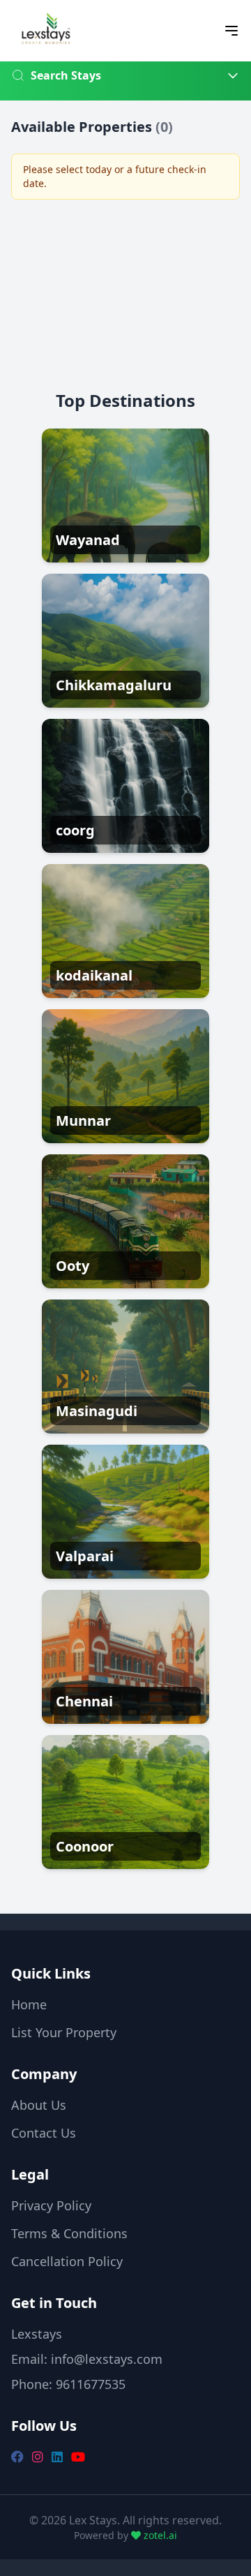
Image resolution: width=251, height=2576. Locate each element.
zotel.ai (159, 2535)
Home (29, 2004)
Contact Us (44, 2133)
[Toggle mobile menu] (231, 31)
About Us (39, 2105)
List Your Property (64, 2032)
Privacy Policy (51, 2205)
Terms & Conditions (69, 2233)
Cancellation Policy (67, 2261)
